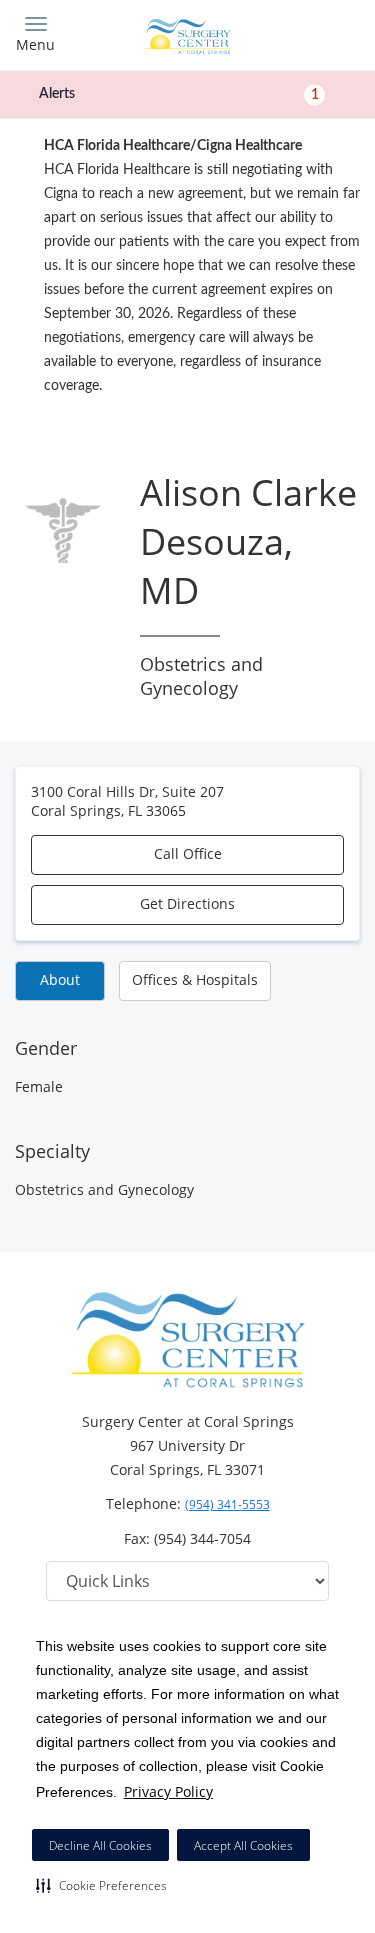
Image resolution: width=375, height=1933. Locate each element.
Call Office (188, 853)
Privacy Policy (168, 1791)
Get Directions (187, 903)
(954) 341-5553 (227, 1504)
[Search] (317, 32)
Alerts (179, 94)
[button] (101, 1885)
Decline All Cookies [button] (100, 1845)
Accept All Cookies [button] (243, 1845)
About (60, 979)
